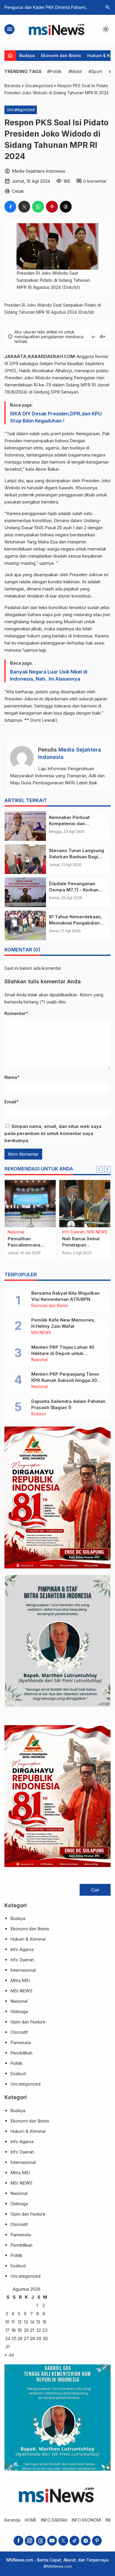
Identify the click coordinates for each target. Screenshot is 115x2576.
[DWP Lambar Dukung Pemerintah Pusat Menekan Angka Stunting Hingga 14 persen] (85, 1204)
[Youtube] (52, 2541)
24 (8, 2338)
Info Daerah (22, 1960)
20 (26, 2330)
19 (20, 2330)
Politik (16, 2063)
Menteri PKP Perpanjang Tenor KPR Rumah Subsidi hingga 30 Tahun (65, 1380)
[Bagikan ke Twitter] (24, 207)
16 (45, 2322)
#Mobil (75, 71)
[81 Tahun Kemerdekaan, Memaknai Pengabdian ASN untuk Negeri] (25, 925)
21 (32, 2330)
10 (7, 2322)
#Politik (54, 71)
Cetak (18, 191)
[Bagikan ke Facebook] (10, 207)
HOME (31, 2520)
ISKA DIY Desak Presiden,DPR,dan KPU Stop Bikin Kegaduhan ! (56, 417)
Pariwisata (21, 2042)
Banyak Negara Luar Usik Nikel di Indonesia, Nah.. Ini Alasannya (49, 675)
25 (14, 2338)
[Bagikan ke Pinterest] (52, 207)
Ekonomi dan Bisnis (61, 55)
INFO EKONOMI (86, 2520)
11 (13, 2322)
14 (32, 2322)
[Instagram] (30, 2541)
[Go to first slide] (107, 1169)
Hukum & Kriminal (28, 1939)
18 (14, 2330)
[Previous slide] (99, 1169)
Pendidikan (21, 2053)
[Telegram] (86, 2541)
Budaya (27, 55)
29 (39, 2338)
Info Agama (22, 1949)
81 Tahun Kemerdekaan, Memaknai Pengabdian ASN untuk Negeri (75, 923)
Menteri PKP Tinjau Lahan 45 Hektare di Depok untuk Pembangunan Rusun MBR (63, 1353)
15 (38, 2322)
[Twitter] (63, 2541)
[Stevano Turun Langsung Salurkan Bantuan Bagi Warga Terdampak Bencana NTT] (25, 859)
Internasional (23, 1970)
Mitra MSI (20, 1980)
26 (20, 2338)
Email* (11, 1102)
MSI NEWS (72, 1232)
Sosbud (18, 2074)
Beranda (12, 2520)
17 (7, 2330)
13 (26, 2322)
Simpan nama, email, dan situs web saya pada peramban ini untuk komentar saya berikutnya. (53, 1133)
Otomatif (19, 2032)
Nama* (12, 1077)
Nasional (40, 1360)
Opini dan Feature (28, 2022)
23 (45, 2330)
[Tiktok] (74, 2541)
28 (33, 2338)
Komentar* (16, 1013)
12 (20, 2322)
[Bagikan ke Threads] (66, 207)
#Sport (95, 71)
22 (39, 2330)
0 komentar (95, 181)
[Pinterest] (97, 2541)
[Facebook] (18, 2541)
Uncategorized (21, 110)
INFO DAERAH (54, 2520)
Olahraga (19, 2011)
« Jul (9, 2355)
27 (26, 2338)
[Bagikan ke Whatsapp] (38, 207)
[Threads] (41, 2541)
